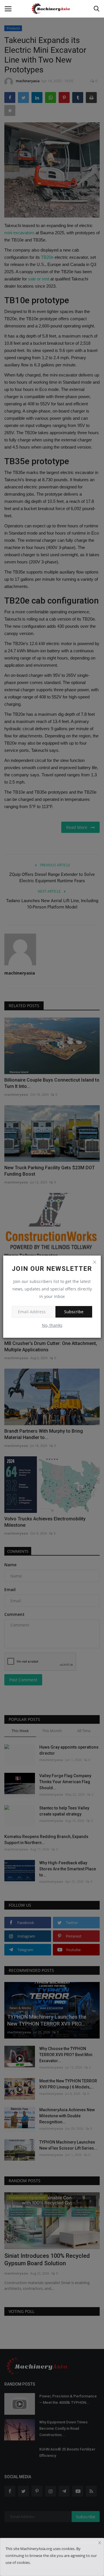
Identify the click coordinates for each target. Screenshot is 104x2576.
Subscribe (74, 1312)
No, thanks (52, 1325)
